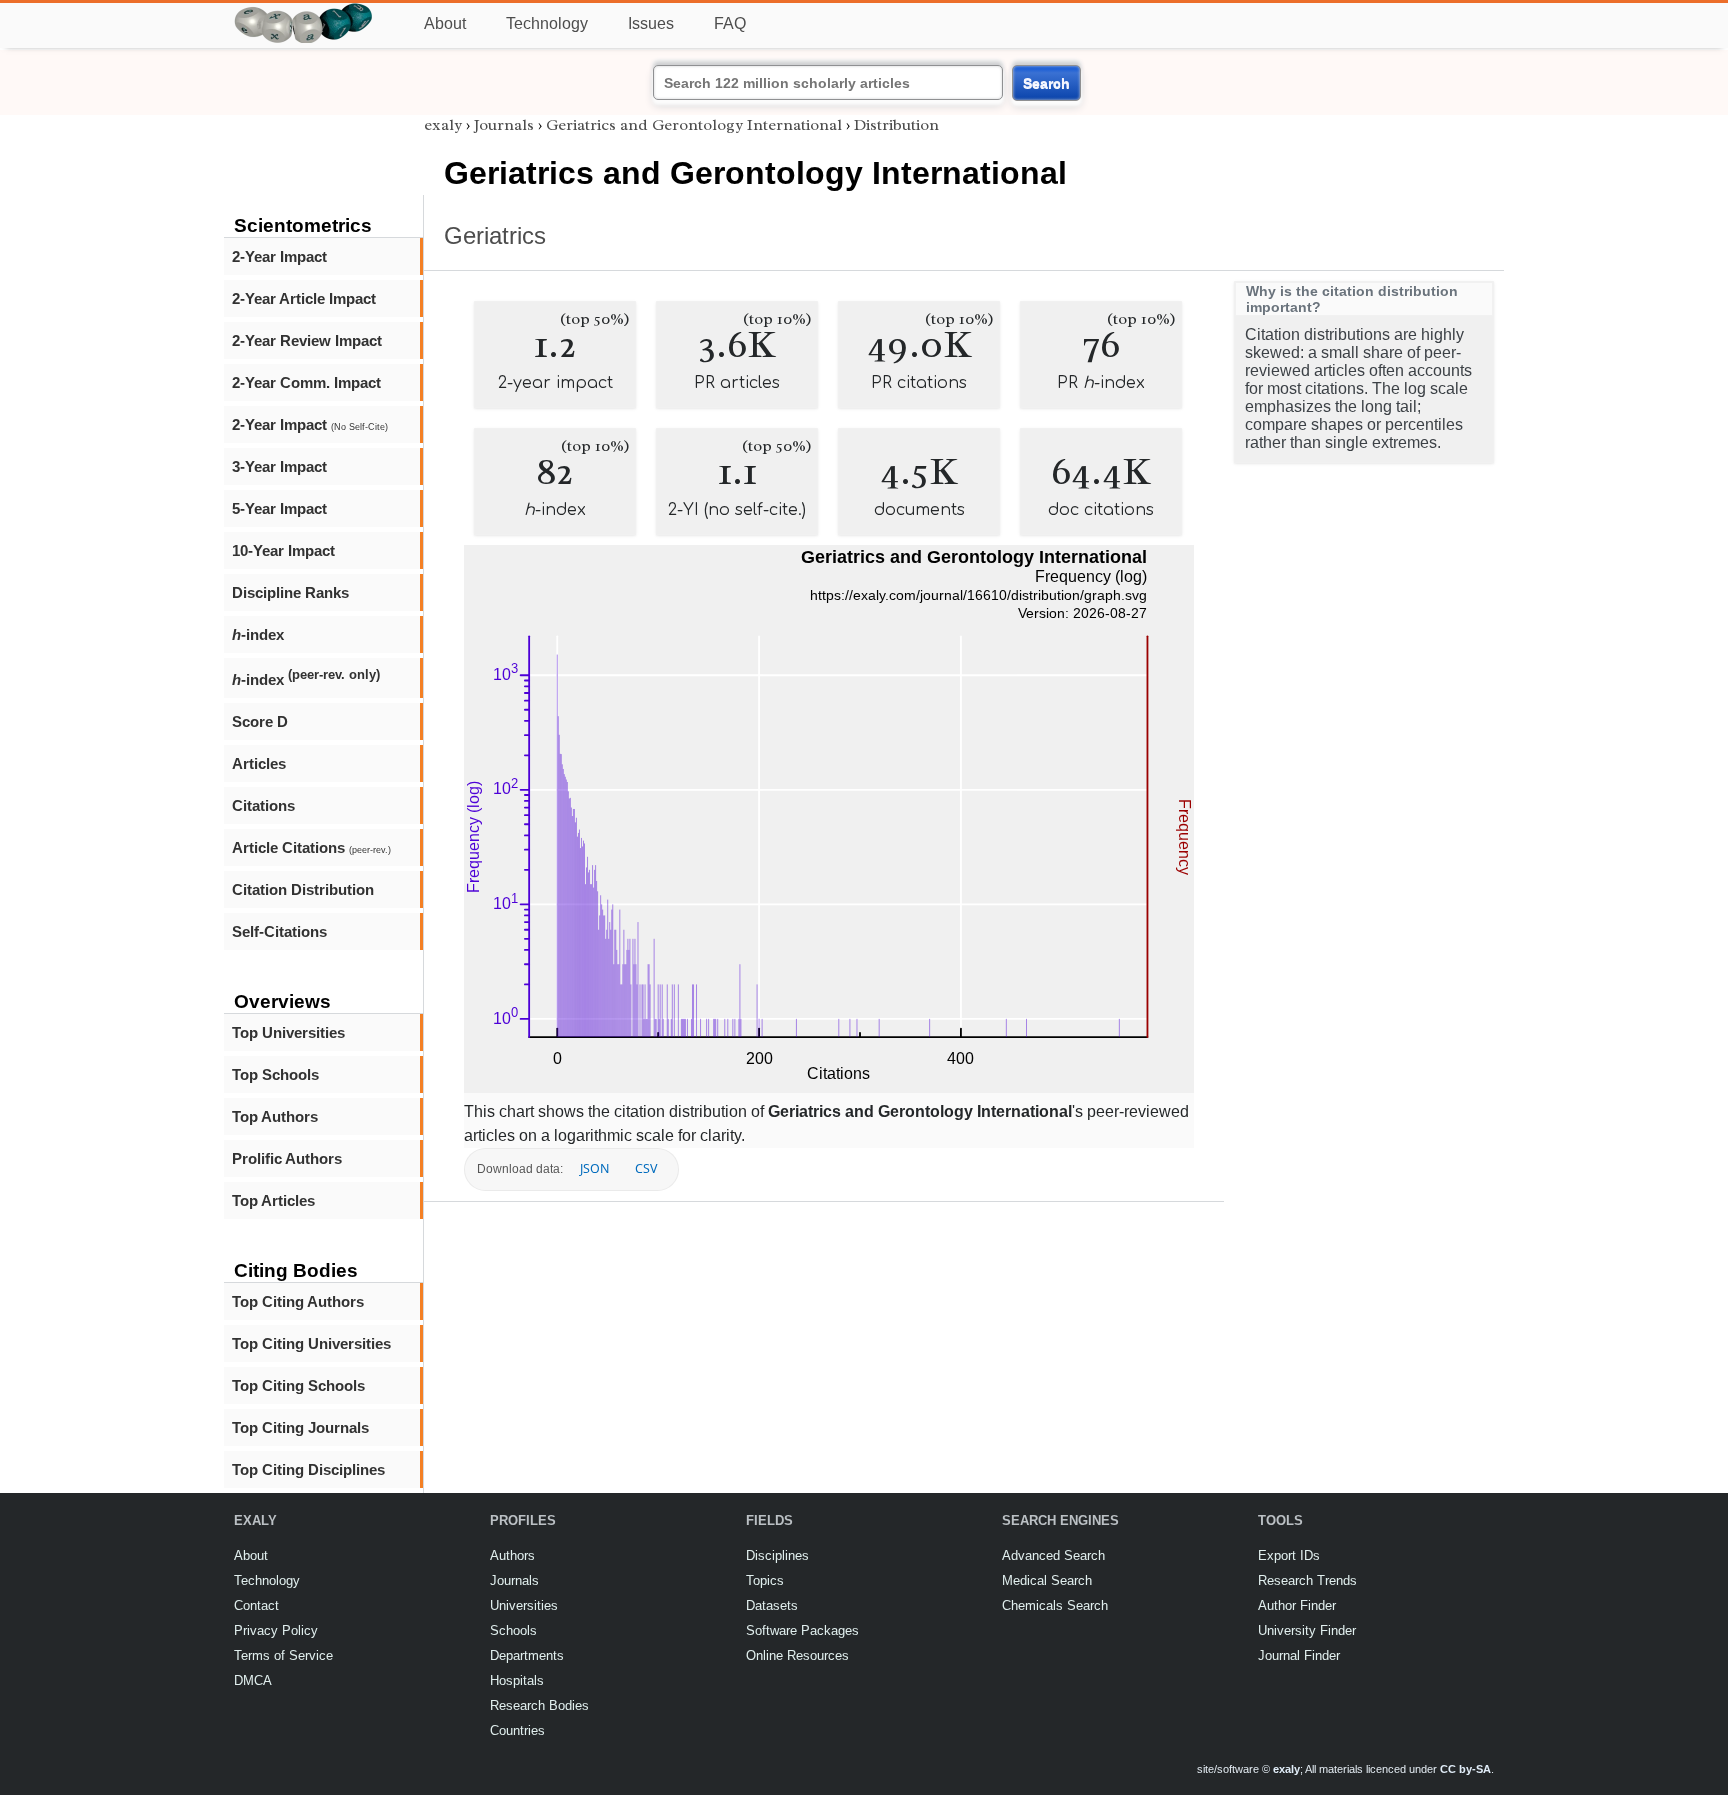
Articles (259, 763)
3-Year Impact (279, 466)
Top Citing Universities (311, 1343)
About (445, 23)
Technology (547, 23)
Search (1046, 83)
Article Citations (311, 847)
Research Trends (1307, 1580)
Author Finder (1297, 1605)
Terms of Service (283, 1655)
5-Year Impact (279, 508)
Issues (651, 23)
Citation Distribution (303, 889)
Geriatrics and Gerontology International (694, 125)
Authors (512, 1555)
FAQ (730, 23)
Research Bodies (539, 1705)
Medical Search (1047, 1580)
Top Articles (273, 1200)
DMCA (253, 1680)
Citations (263, 805)
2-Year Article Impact (304, 298)
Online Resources (797, 1655)
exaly (443, 125)
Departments (527, 1655)
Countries (517, 1730)
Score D (260, 721)
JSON (594, 1168)
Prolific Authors (287, 1158)
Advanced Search (1053, 1555)
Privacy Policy (276, 1630)
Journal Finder (1299, 1655)
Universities (524, 1605)
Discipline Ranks (290, 592)
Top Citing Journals (300, 1427)
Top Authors (275, 1116)
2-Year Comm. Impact (306, 382)
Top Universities (288, 1032)
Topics (765, 1580)
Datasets (772, 1605)
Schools (513, 1630)
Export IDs (1289, 1555)
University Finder (1307, 1630)
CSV (646, 1168)
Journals (504, 125)
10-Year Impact (283, 550)
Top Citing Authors (298, 1301)
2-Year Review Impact (307, 340)
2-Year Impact (279, 256)
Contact (256, 1605)
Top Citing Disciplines (308, 1469)
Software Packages (802, 1630)
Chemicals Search (1055, 1605)
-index (258, 634)
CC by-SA (1465, 1769)
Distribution (896, 125)
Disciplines (777, 1555)
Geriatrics (495, 235)
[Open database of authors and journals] (304, 11)
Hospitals (517, 1680)
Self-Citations (279, 931)
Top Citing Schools (298, 1385)
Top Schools (275, 1074)
